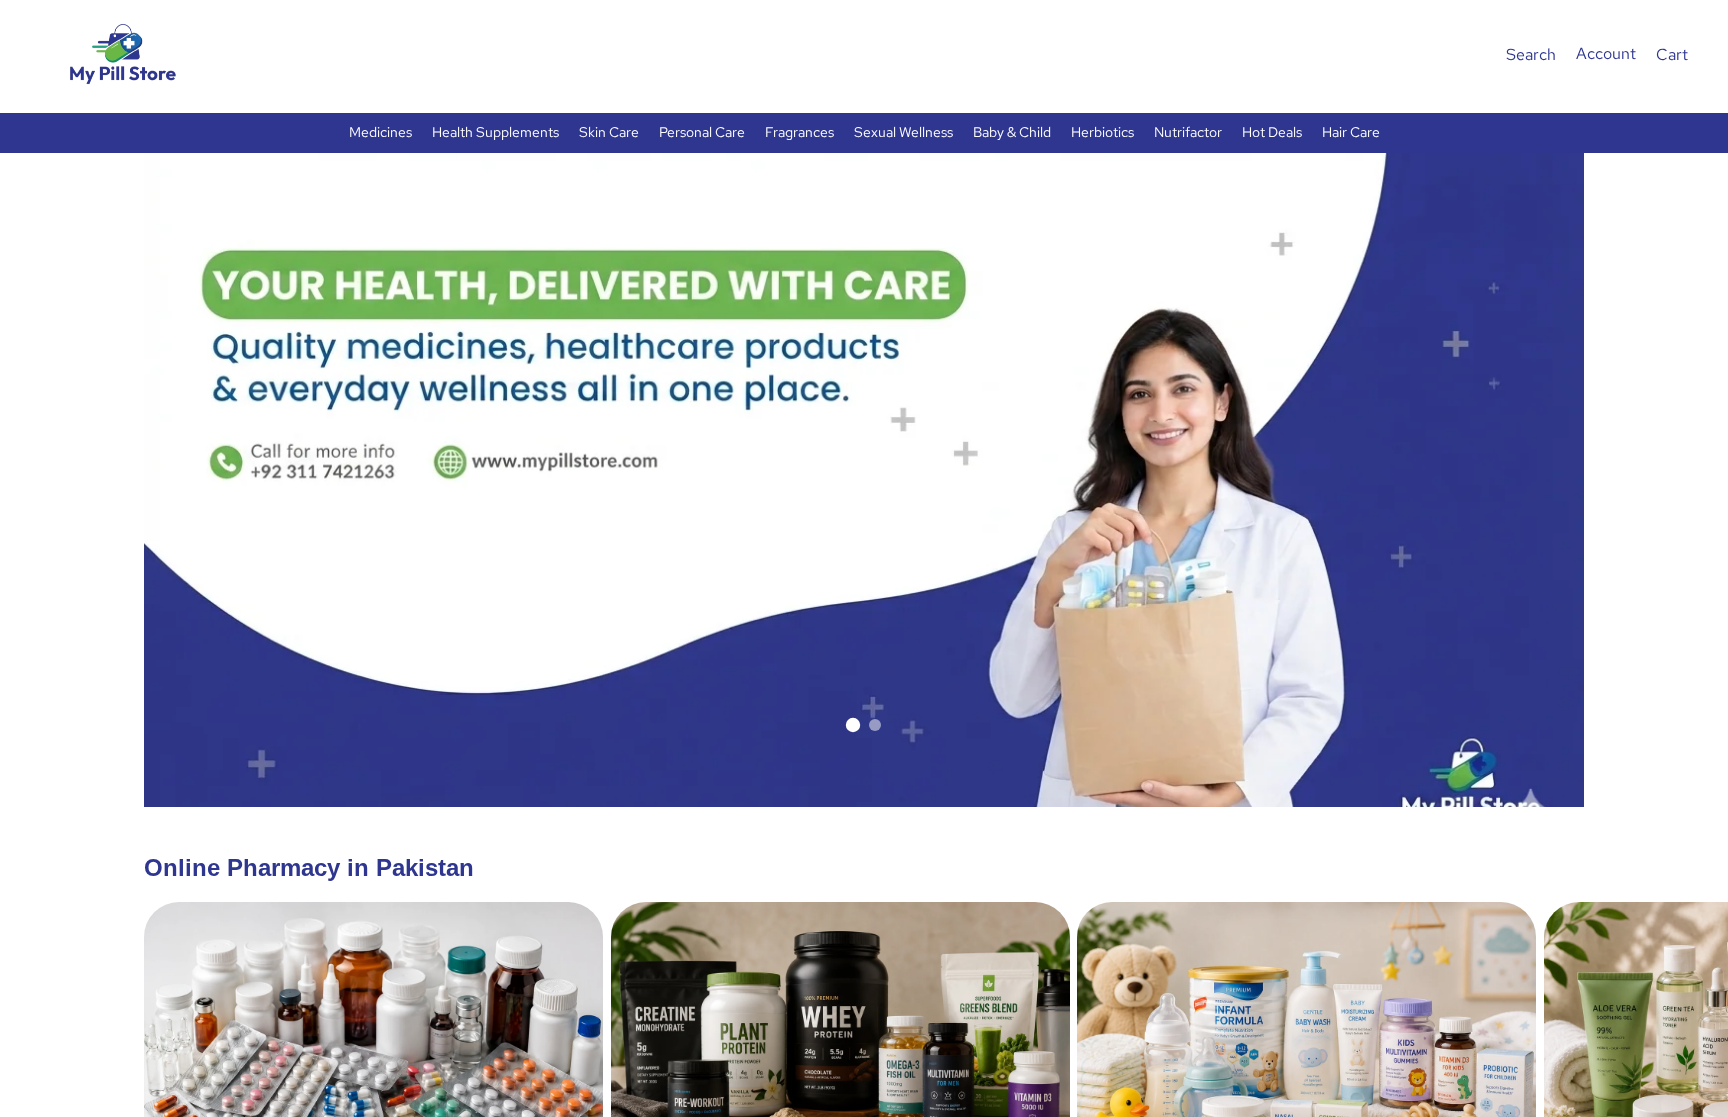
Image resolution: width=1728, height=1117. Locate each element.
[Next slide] (1562, 1081)
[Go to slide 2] (875, 725)
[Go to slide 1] (853, 725)
